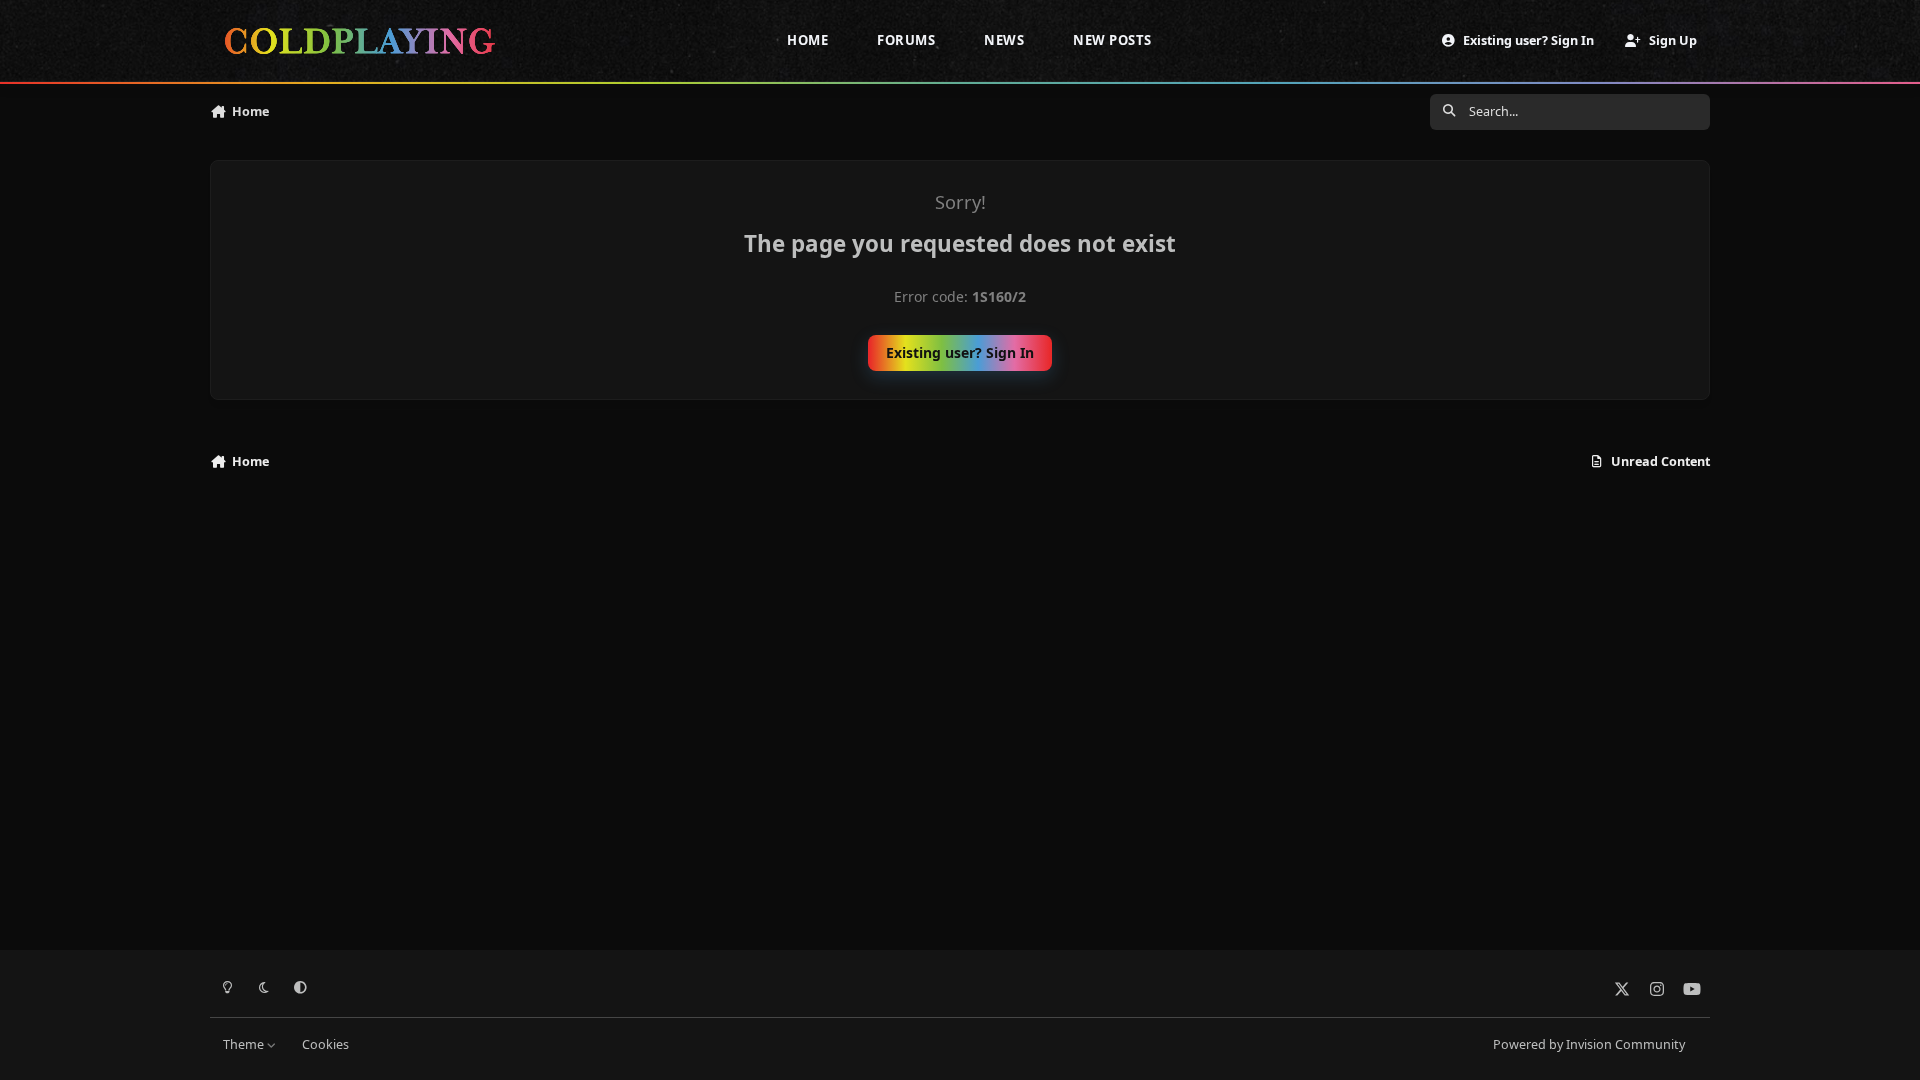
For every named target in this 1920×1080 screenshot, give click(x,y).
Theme (245, 1044)
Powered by (1589, 1044)
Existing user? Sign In (960, 352)
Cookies (325, 1044)
